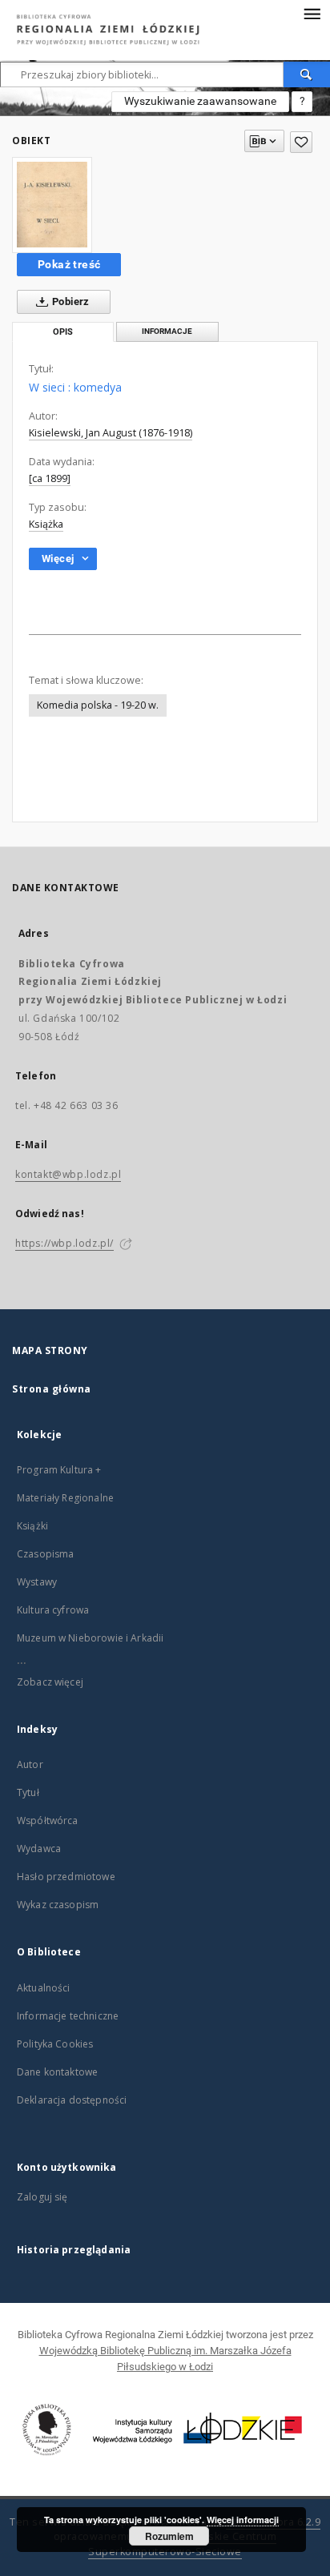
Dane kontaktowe (57, 2072)
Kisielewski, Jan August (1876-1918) (111, 433)
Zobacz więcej (50, 1682)
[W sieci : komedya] (52, 205)
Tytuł (28, 1792)
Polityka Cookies (55, 2044)
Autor (30, 1764)
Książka (46, 524)
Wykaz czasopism (58, 1905)
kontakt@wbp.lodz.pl (68, 1174)
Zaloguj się (42, 2197)
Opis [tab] (63, 332)
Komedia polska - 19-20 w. (98, 705)
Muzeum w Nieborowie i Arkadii (90, 1638)
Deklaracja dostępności (72, 2100)
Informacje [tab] (167, 331)
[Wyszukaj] (307, 74)
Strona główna (52, 1389)
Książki (32, 1526)
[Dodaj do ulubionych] (301, 142)
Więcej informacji (243, 2520)
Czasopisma (46, 1554)
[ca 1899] (50, 478)
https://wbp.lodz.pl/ (64, 1243)
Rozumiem (169, 2536)
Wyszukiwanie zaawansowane (200, 101)
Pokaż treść (69, 264)
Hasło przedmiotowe (66, 1877)
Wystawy (37, 1582)
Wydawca (39, 1849)
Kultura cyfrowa (53, 1610)
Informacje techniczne (68, 2016)
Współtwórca (48, 1820)
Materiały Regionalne (65, 1498)
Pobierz (70, 301)
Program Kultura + (59, 1470)
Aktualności (44, 1988)
